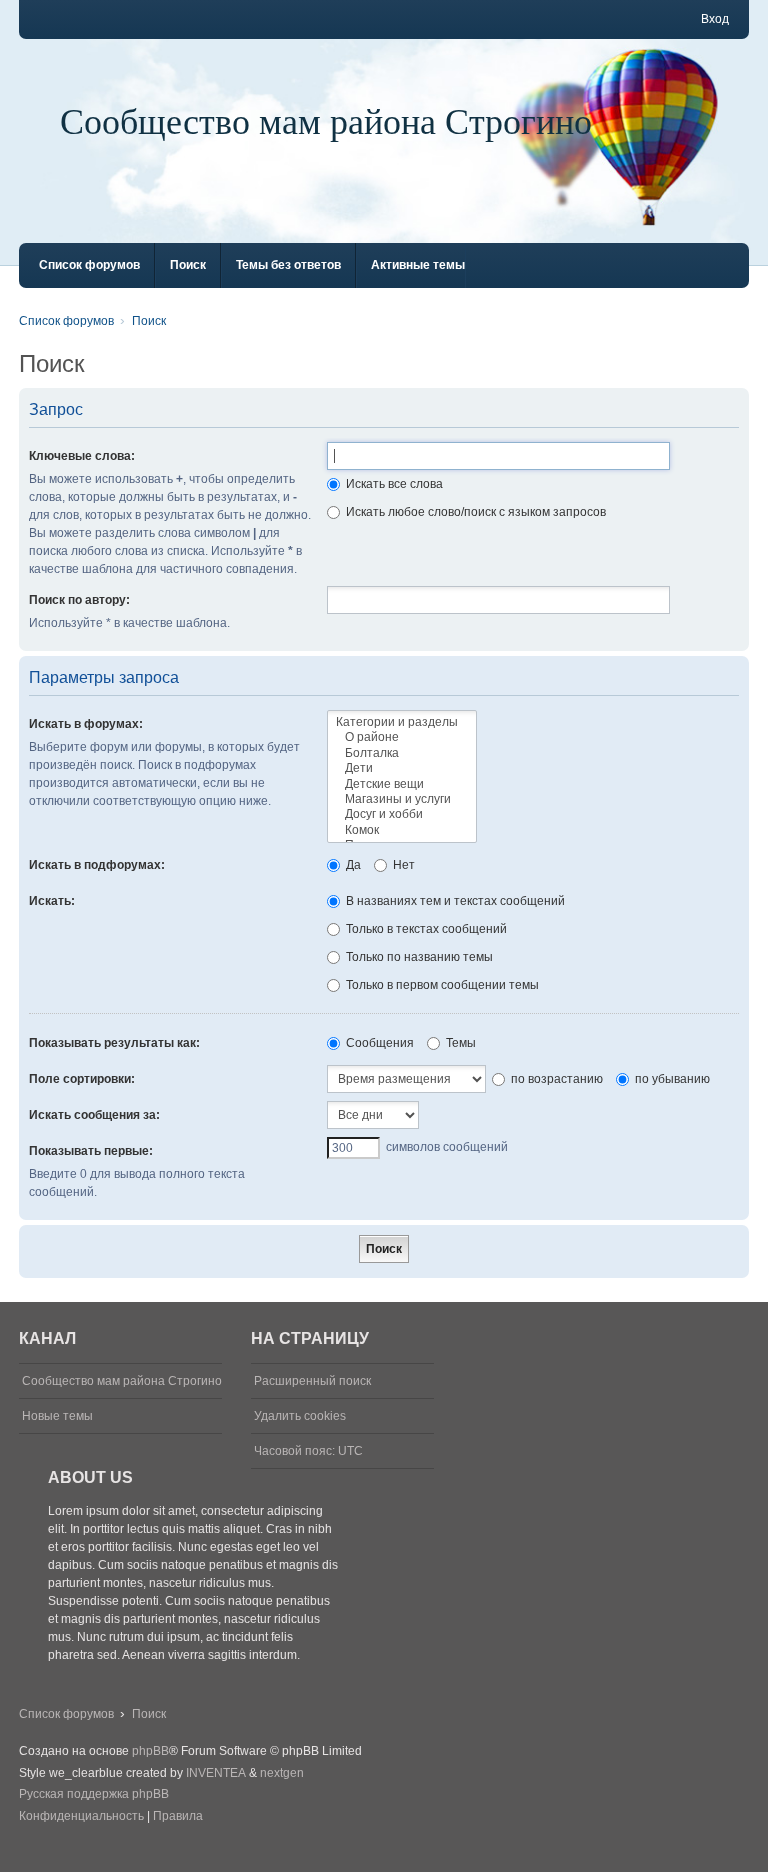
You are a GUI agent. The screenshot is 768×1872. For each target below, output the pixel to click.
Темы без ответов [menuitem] (288, 265)
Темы (459, 1043)
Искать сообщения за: (94, 1115)
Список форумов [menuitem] (89, 265)
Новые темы (57, 1416)
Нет (402, 865)
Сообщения (378, 1043)
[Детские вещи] (402, 784)
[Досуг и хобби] (402, 814)
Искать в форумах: (86, 724)
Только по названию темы (418, 957)
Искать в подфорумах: (97, 865)
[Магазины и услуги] (402, 799)
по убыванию (671, 1079)
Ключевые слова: (82, 456)
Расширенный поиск (312, 1381)
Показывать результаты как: (114, 1043)
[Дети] (402, 768)
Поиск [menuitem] (188, 265)
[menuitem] (81, 1817)
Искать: (52, 901)
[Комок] (402, 830)
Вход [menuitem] (715, 19)
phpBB (150, 1751)
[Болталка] (402, 753)
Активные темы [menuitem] (418, 265)
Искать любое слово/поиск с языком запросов (474, 512)
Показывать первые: (91, 1151)
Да (352, 865)
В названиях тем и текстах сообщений (454, 901)
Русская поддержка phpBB (94, 1794)
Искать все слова (393, 484)
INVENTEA (216, 1773)
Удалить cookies (300, 1416)
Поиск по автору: (79, 600)
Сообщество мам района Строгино (326, 120)
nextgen (282, 1773)
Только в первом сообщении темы (441, 985)
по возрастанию (555, 1079)
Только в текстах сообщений (425, 929)
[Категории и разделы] (402, 722)
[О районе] (402, 737)
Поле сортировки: (82, 1079)
